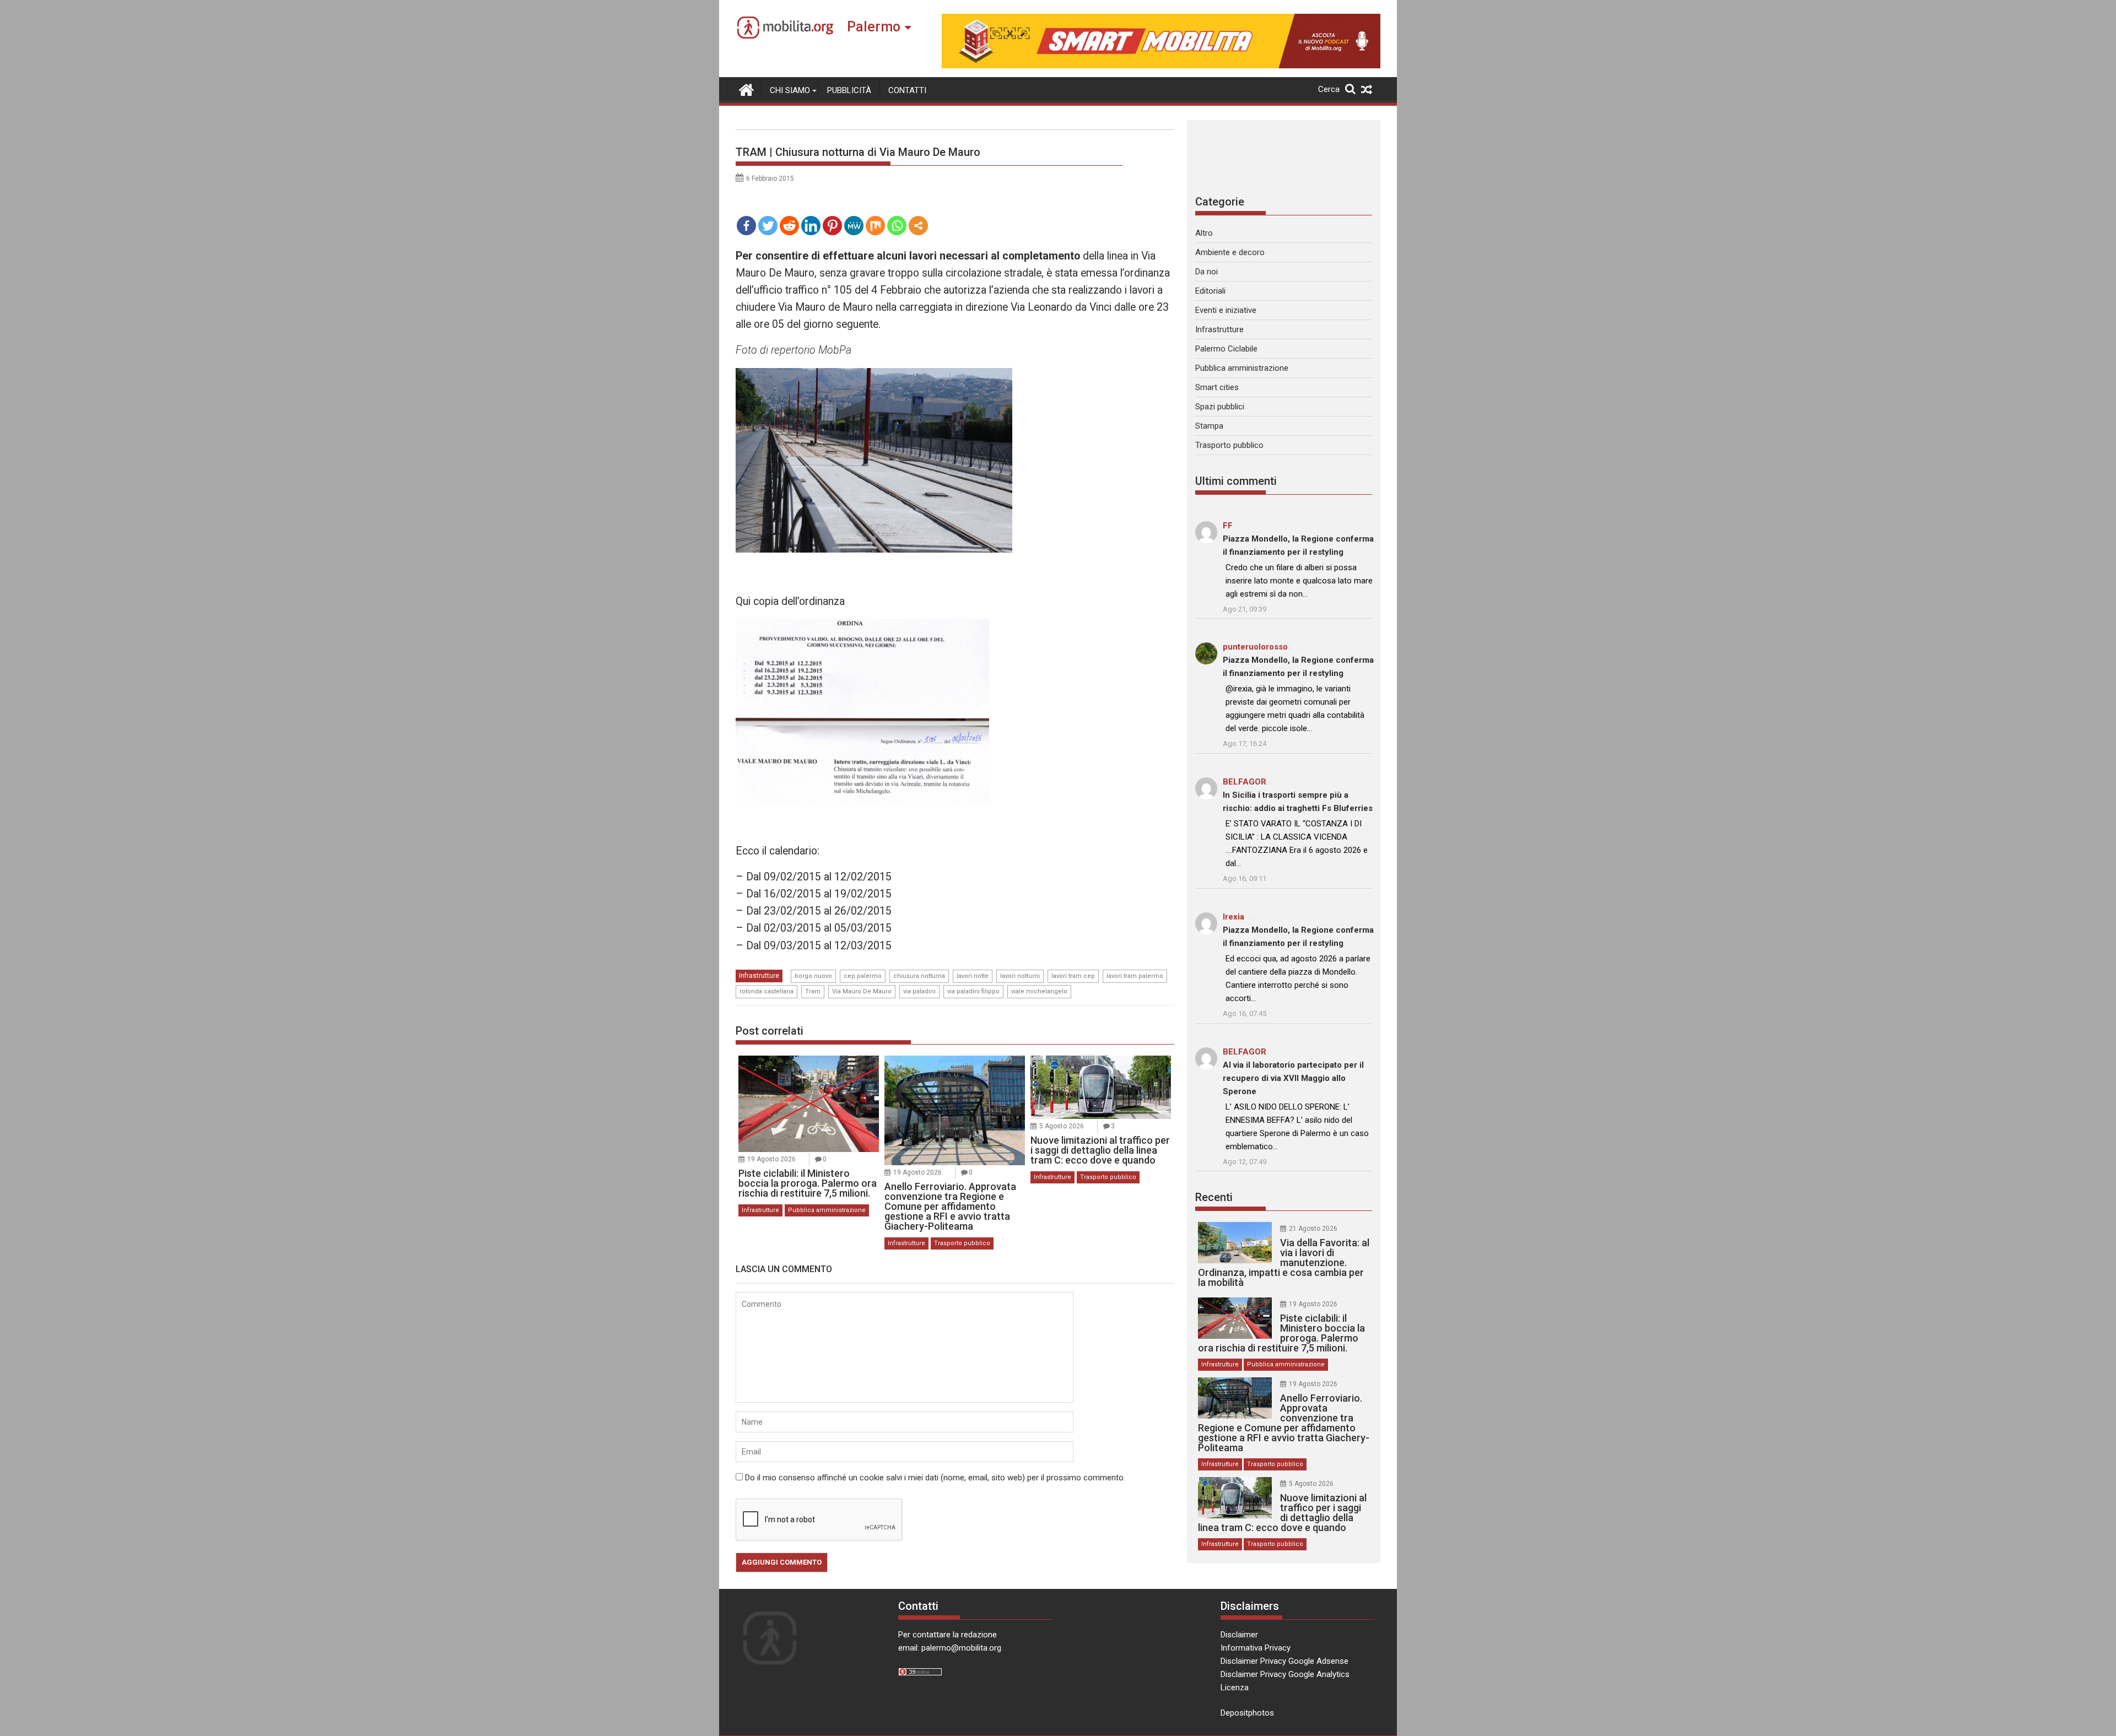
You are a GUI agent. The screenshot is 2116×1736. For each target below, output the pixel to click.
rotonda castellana (766, 991)
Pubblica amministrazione (827, 1210)
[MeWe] (854, 226)
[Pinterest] (832, 226)
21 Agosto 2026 (1313, 1229)
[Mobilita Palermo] (746, 89)
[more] (918, 226)
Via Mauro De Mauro (862, 991)
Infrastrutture (759, 976)
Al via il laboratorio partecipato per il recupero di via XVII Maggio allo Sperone (1293, 1078)
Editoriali (1210, 291)
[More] (918, 226)
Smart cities (1217, 387)
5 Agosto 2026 (1062, 1126)
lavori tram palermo (1135, 976)
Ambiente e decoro (1230, 252)
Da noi (1207, 272)
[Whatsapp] (897, 226)
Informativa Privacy (1256, 1648)
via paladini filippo (973, 991)
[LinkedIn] (811, 226)
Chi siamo (790, 90)
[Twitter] (768, 226)
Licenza (1235, 1688)
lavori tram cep (1073, 976)
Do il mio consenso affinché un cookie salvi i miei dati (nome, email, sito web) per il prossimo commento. (935, 1478)
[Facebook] (746, 226)
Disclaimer (1239, 1635)
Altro (1204, 233)
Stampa (1209, 426)
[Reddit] (789, 226)
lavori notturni (1020, 976)
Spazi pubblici (1220, 407)
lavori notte (973, 976)
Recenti (1214, 1197)
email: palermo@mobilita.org (950, 1648)
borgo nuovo (813, 976)
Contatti (907, 90)
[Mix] (875, 226)
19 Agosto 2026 (771, 1159)
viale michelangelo (1039, 991)
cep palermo (863, 976)
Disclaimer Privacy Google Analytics (1285, 1674)
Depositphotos (1247, 1713)
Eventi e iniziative (1226, 310)
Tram (813, 991)
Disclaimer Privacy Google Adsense (1284, 1661)
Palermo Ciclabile (1226, 349)
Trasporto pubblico (962, 1243)
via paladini (919, 991)
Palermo (874, 27)
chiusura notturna (919, 976)
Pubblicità (849, 90)
